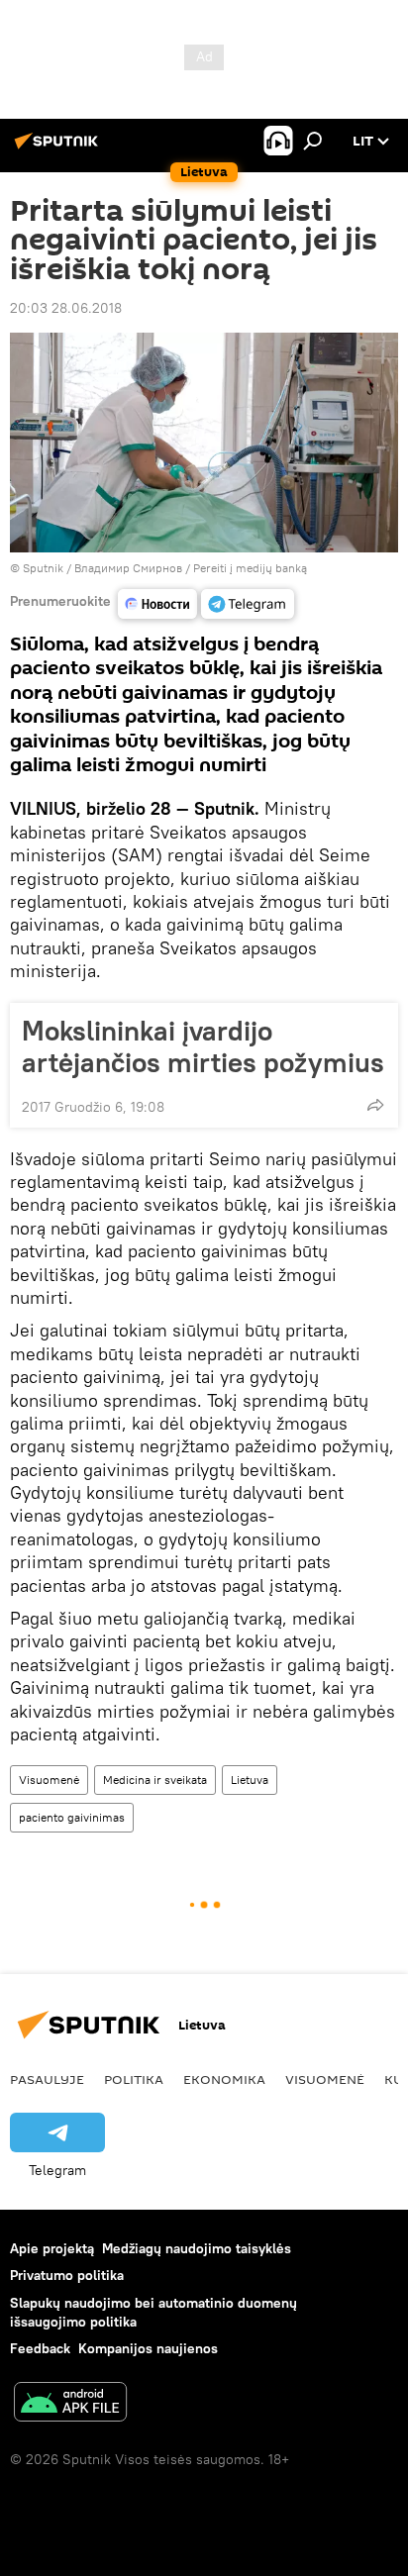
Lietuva (250, 1780)
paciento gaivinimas (72, 1817)
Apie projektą (52, 2248)
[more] (375, 1105)
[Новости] (157, 604)
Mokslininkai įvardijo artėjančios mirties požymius (203, 1046)
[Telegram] (248, 604)
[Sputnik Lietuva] (59, 149)
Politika (134, 2079)
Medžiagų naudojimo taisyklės (197, 2248)
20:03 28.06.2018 (66, 308)
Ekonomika (224, 2079)
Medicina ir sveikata (155, 1780)
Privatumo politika (67, 2275)
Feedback (40, 2348)
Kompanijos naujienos (148, 2348)
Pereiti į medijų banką (250, 568)
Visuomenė (49, 1780)
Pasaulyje (47, 2079)
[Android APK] (70, 2404)
